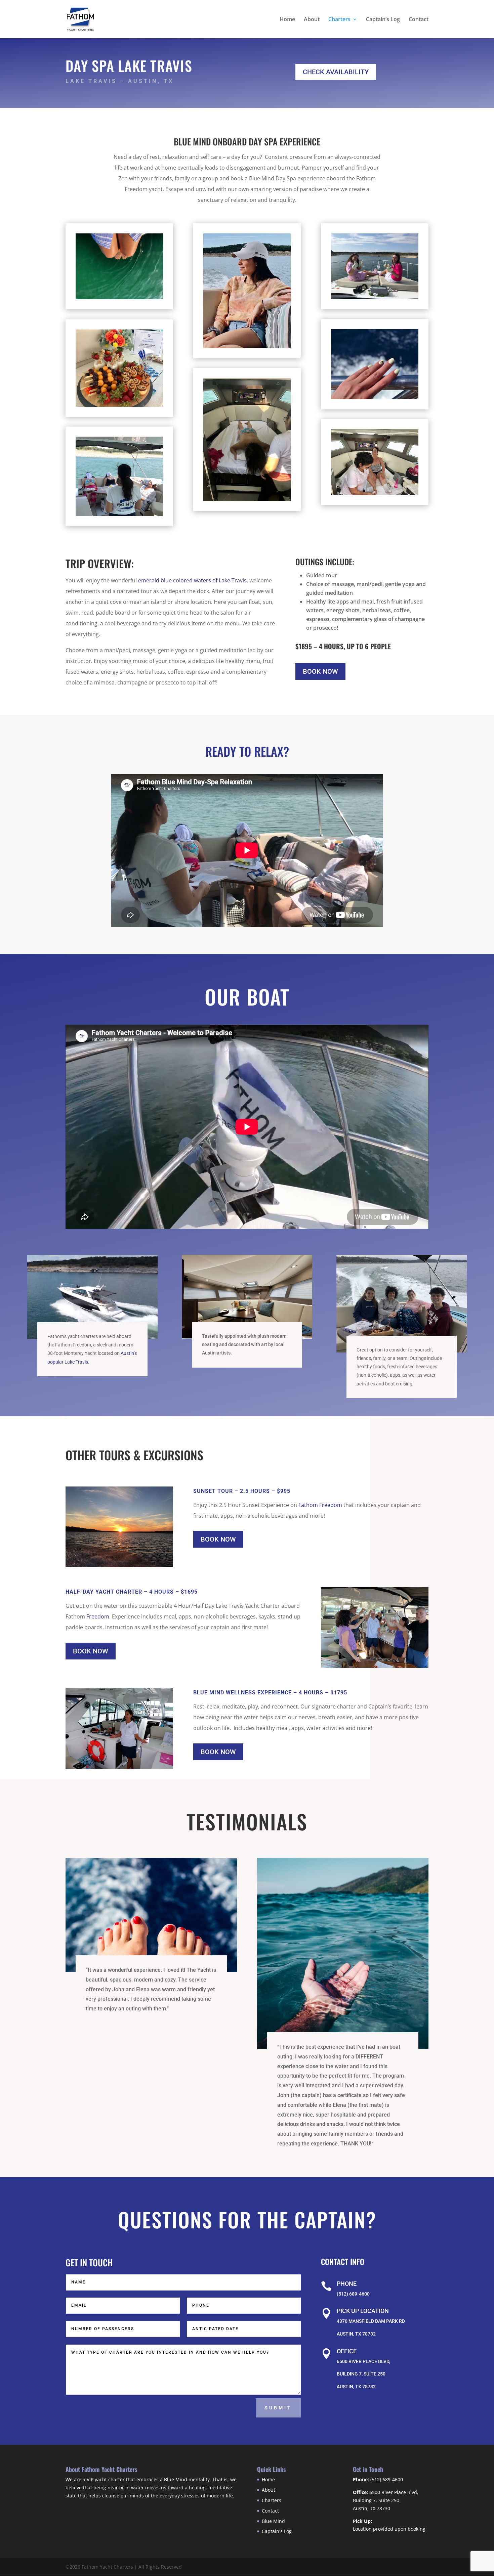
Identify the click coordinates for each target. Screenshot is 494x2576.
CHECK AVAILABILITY (336, 72)
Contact (419, 20)
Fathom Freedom (320, 1505)
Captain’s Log (383, 20)
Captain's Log (277, 2531)
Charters (339, 20)
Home (287, 20)
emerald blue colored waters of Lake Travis (192, 580)
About (312, 20)
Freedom (97, 1616)
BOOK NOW (320, 671)
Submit (278, 2408)
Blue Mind (273, 2521)
